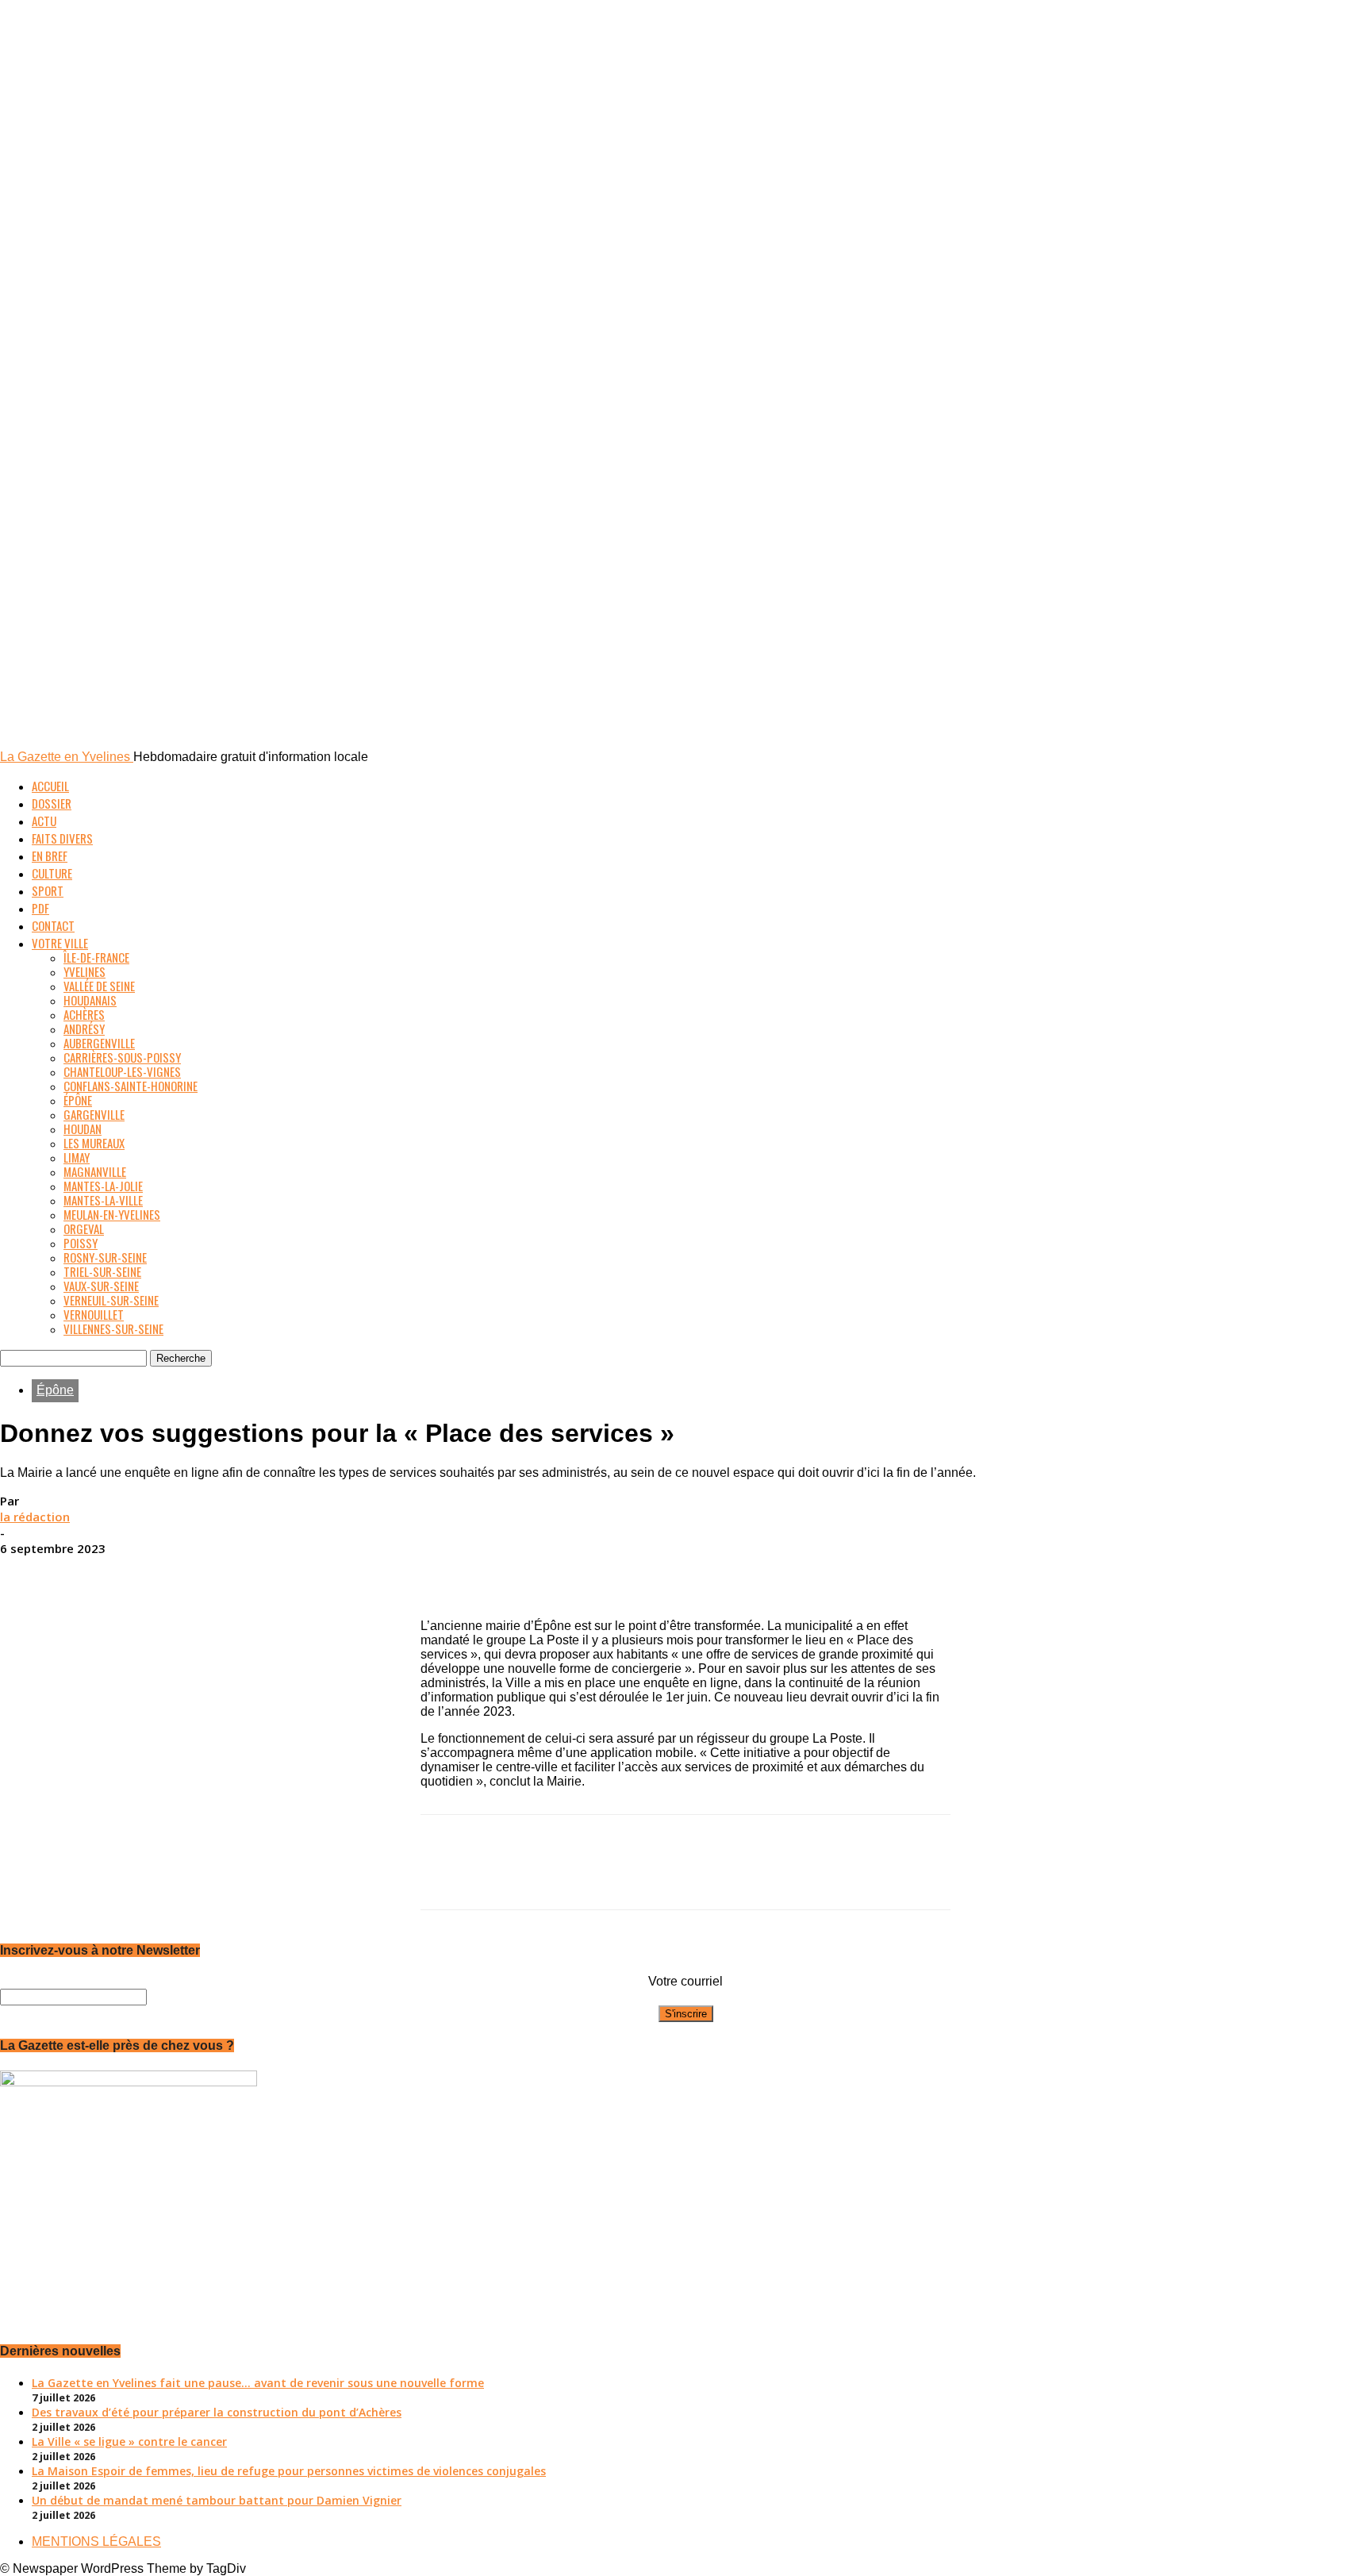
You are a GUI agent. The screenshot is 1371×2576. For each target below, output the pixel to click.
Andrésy (84, 1028)
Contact (53, 925)
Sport (48, 890)
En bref (50, 855)
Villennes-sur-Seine (113, 1328)
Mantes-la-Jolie (103, 1186)
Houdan (83, 1128)
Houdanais (90, 1000)
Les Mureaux (94, 1143)
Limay (77, 1157)
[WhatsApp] (742, 1573)
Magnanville (95, 1171)
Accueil (50, 786)
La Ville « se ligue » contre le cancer (129, 2441)
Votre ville (60, 943)
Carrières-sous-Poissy (122, 1057)
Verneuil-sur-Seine (111, 1300)
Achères (84, 1014)
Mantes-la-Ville (103, 1200)
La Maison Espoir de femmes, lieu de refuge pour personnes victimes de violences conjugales (289, 2471)
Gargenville (94, 1114)
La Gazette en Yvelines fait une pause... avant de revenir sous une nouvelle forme (258, 2383)
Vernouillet (94, 1314)
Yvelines (84, 971)
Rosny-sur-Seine (105, 1257)
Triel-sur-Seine (102, 1271)
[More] (800, 1573)
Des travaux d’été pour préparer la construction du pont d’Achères (217, 2412)
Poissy (81, 1243)
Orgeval (84, 1228)
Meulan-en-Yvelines (112, 1214)
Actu (44, 821)
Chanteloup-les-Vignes (122, 1071)
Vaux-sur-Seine (101, 1286)
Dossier (52, 803)
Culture (52, 873)
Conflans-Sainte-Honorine (131, 1086)
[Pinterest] (685, 1573)
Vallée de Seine (99, 986)
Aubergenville (99, 1043)
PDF (40, 908)
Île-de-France (96, 957)
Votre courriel (685, 1981)
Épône (78, 1100)
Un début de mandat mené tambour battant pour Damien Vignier (217, 2500)
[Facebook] (570, 1573)
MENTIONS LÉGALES (96, 2541)
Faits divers (62, 838)
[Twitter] (628, 1573)
